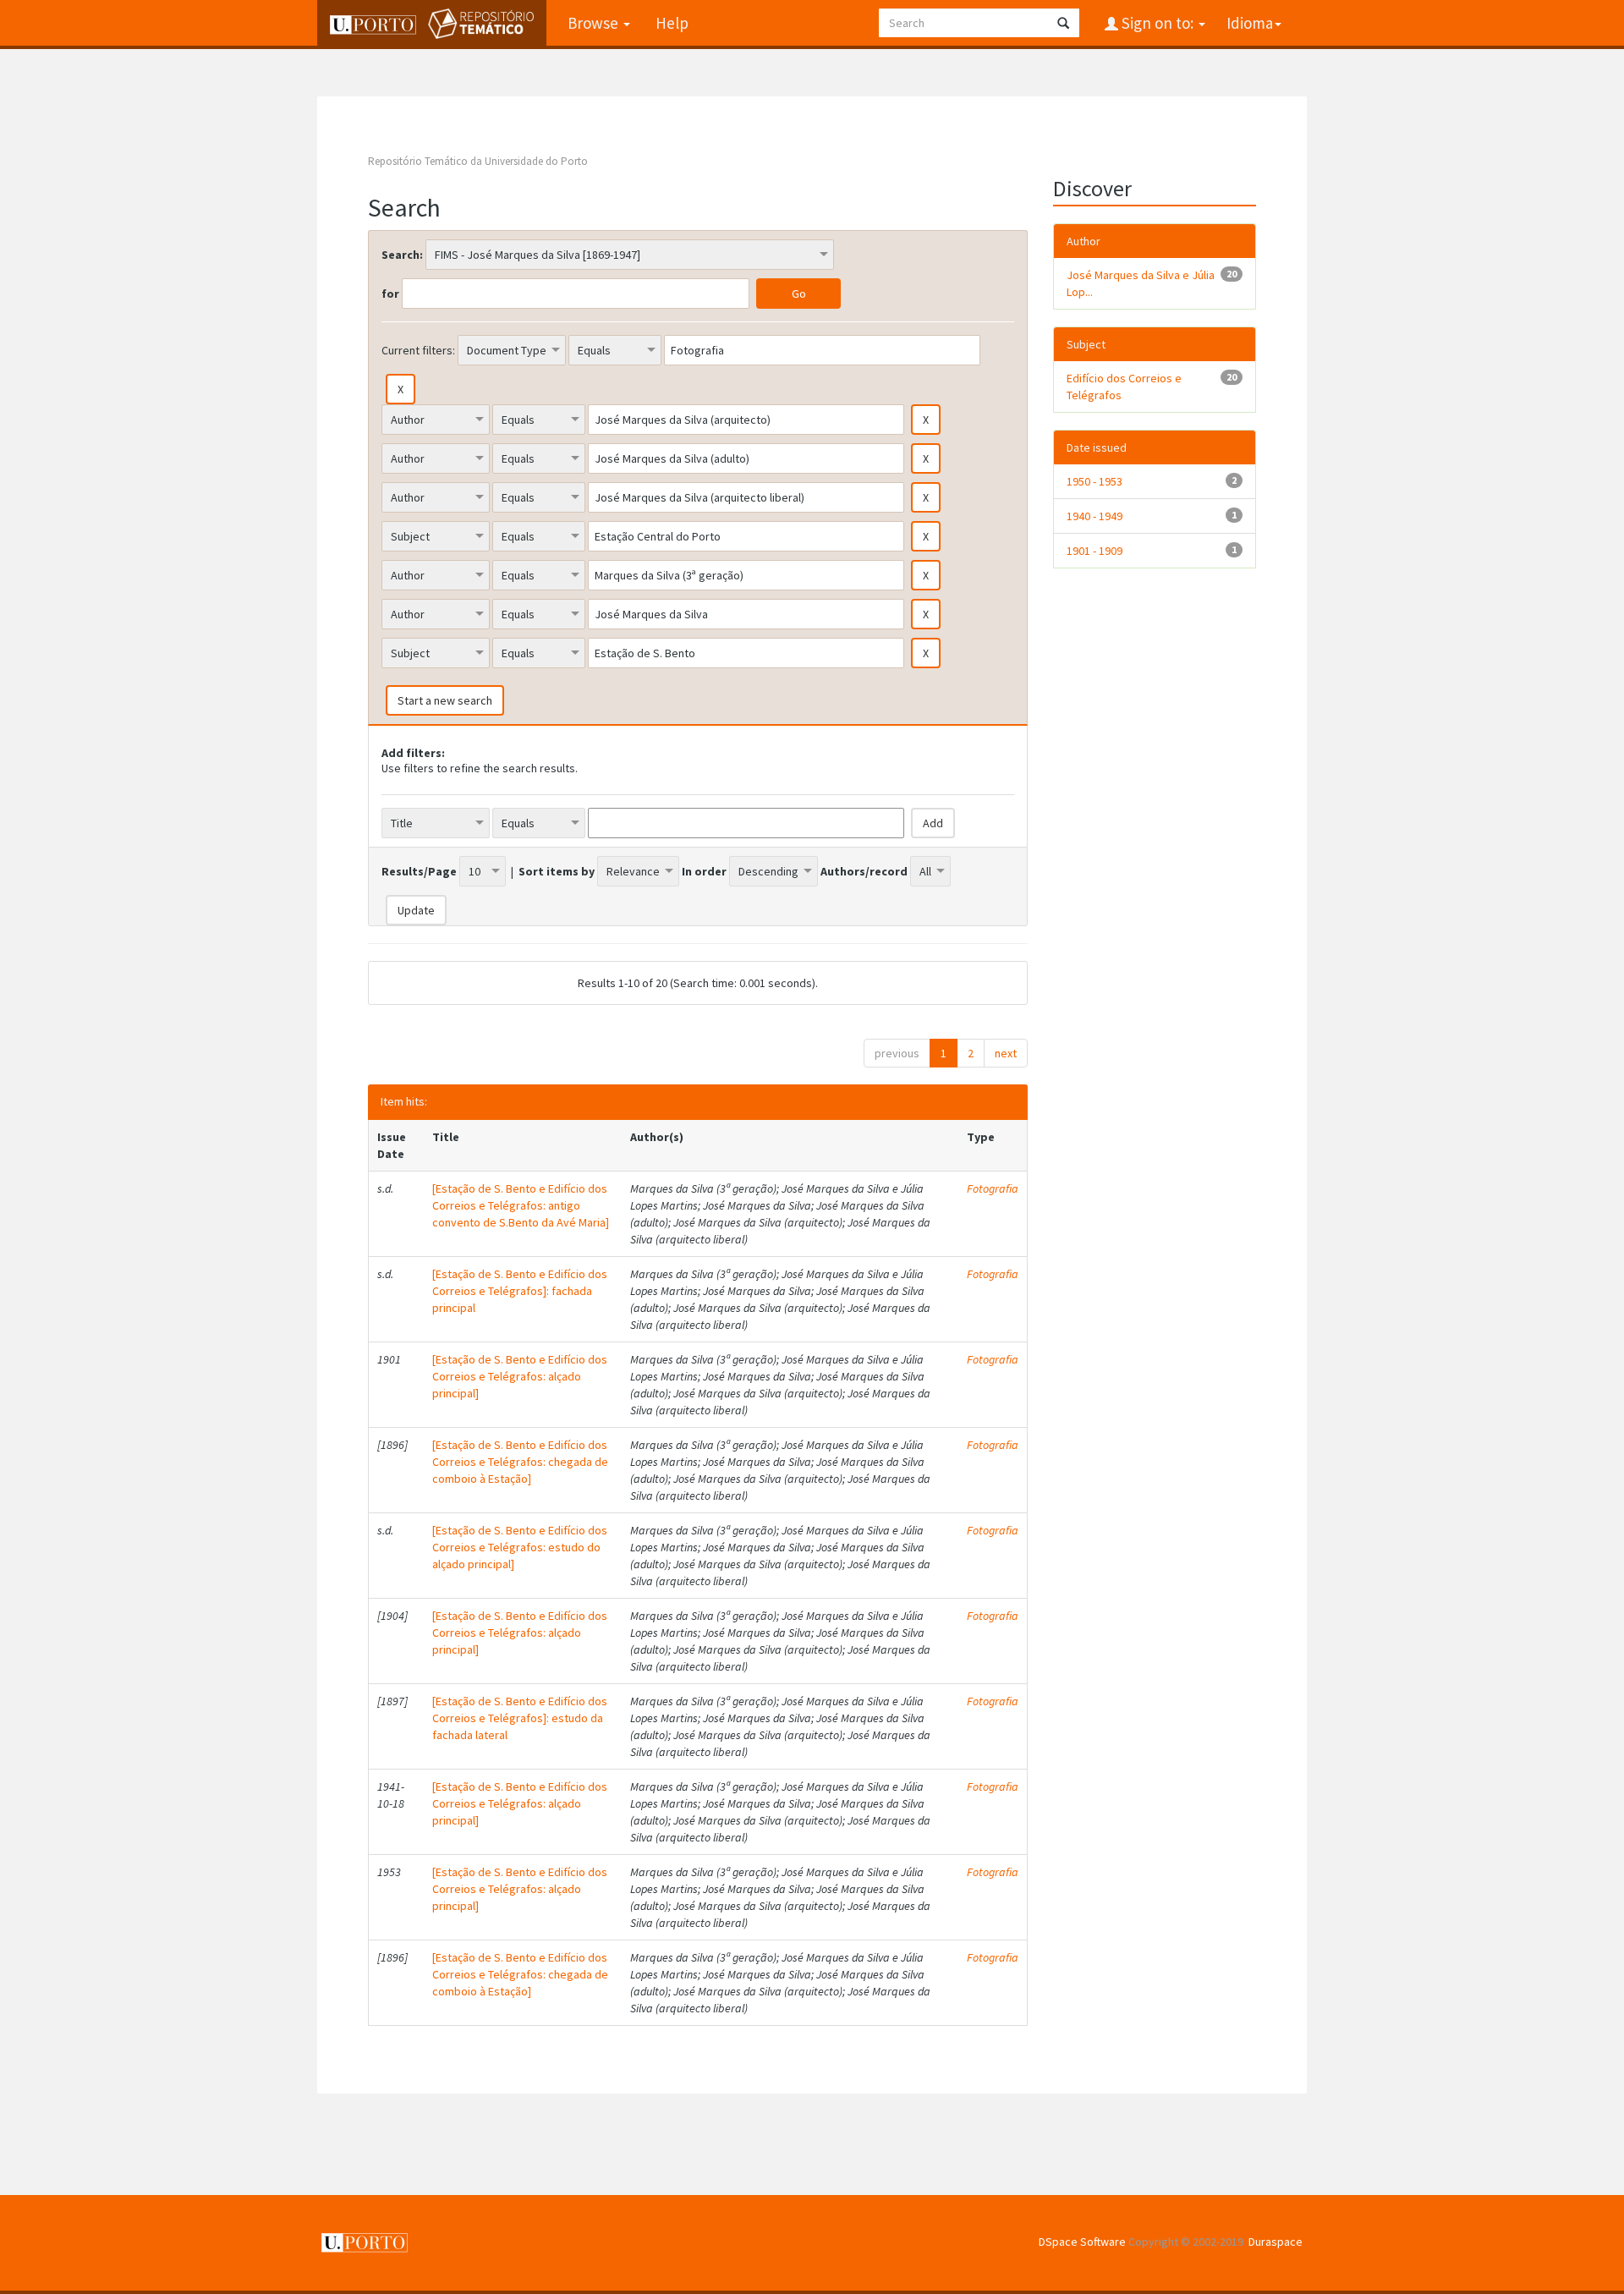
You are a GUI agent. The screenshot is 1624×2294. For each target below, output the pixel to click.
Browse (595, 23)
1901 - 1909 (1095, 551)
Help (672, 23)
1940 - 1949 (1095, 516)
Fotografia (993, 1188)
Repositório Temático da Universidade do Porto (478, 161)
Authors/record (864, 871)
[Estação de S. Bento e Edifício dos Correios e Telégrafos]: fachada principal (520, 1291)
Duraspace (1276, 2242)
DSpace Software (1082, 2242)
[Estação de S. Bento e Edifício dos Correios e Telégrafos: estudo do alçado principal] (520, 1547)
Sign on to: (1158, 23)
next (1006, 1053)
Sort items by (557, 871)
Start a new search (445, 700)
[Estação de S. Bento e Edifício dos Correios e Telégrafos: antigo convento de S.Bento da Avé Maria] (521, 1205)
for (390, 294)
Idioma (1250, 23)
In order (704, 871)
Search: (402, 255)
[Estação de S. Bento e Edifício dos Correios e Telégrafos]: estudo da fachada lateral (520, 1718)
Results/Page (419, 871)
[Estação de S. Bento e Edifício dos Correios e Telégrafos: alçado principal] (520, 1376)
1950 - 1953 (1095, 481)
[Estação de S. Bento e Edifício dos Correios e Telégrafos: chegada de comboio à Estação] (520, 1462)
